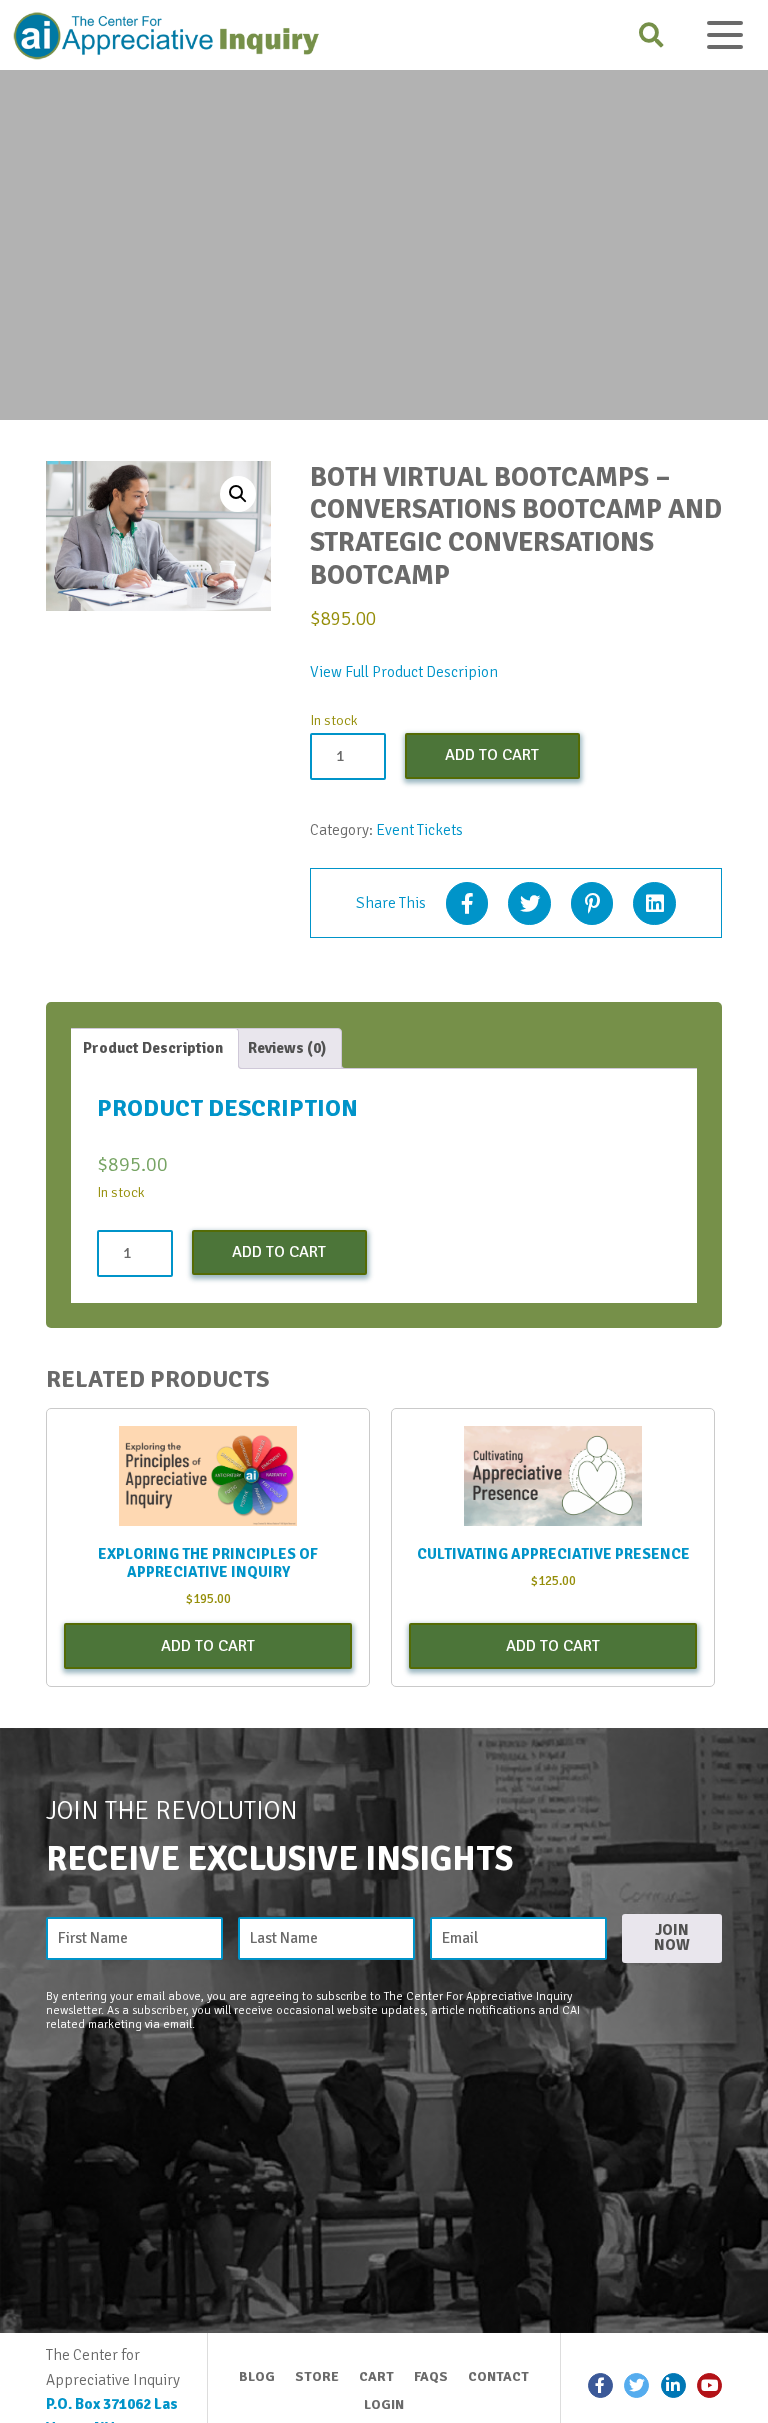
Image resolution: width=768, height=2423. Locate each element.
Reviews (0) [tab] (287, 1048)
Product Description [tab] (153, 1048)
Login (384, 2404)
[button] (238, 494)
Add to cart (492, 755)
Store (317, 2376)
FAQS (431, 2376)
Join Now (672, 1937)
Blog (257, 2376)
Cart (376, 2376)
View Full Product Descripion (404, 672)
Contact (498, 2376)
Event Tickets (419, 830)
